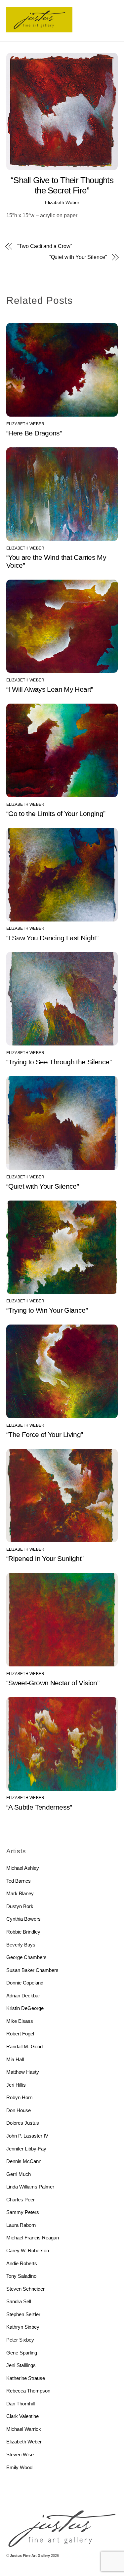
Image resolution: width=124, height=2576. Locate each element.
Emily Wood (19, 2467)
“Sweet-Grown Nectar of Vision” (53, 1683)
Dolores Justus (23, 2123)
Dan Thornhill (21, 2404)
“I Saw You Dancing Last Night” (52, 938)
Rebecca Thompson (28, 2391)
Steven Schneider (25, 2289)
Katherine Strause (26, 2378)
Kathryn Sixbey (23, 2327)
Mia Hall (15, 2059)
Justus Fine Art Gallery (30, 2556)
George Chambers (26, 1957)
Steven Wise (20, 2454)
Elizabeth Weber (62, 202)
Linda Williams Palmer (30, 2187)
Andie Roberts (22, 2263)
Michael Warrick (24, 2429)
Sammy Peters (23, 2212)
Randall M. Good (24, 2046)
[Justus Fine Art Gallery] (39, 30)
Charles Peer (21, 2200)
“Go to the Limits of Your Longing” (56, 814)
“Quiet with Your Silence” (78, 257)
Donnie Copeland (25, 1983)
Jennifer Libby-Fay (26, 2149)
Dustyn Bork (20, 1906)
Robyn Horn (19, 2097)
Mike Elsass (20, 2021)
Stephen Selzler (23, 2314)
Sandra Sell (19, 2301)
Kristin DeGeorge (25, 2008)
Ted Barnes (19, 1881)
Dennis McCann (24, 2161)
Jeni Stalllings (21, 2365)
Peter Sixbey (20, 2340)
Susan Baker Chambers (32, 1970)
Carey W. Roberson (28, 2250)
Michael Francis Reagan (33, 2238)
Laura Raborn (21, 2225)
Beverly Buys (21, 1945)
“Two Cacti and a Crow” (44, 246)
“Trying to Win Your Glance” (47, 1310)
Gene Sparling (22, 2353)
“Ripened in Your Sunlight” (45, 1558)
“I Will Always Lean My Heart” (50, 689)
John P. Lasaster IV (27, 2136)
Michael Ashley (23, 1868)
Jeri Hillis (16, 2085)
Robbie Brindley (23, 1932)
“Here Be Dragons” (34, 433)
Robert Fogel (20, 2034)
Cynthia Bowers (23, 1919)
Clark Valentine (22, 2416)
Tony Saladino (21, 2276)
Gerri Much (19, 2174)
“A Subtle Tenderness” (39, 1807)
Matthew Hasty (23, 2072)
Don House (19, 2110)
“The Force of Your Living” (45, 1434)
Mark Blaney (20, 1893)
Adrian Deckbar (23, 1996)
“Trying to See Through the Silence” (59, 1062)
